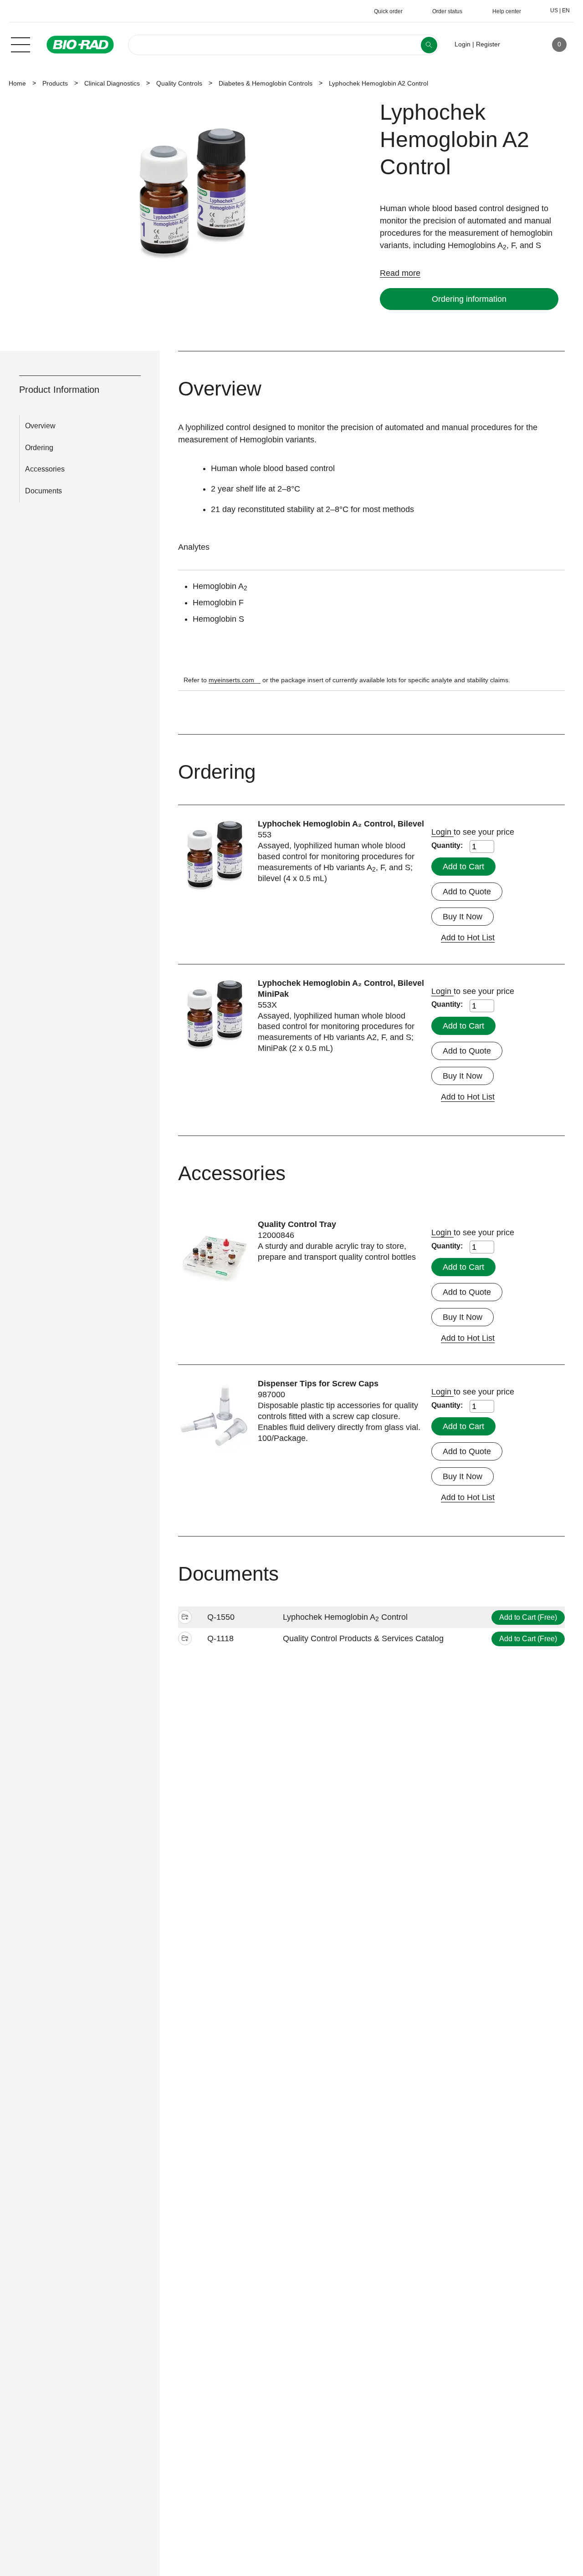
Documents (43, 491)
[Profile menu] (520, 45)
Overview (40, 426)
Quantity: (447, 845)
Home (17, 83)
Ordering (39, 448)
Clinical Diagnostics (112, 83)
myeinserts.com (231, 680)
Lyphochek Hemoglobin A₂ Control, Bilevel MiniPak (341, 989)
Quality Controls (179, 83)
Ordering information (469, 299)
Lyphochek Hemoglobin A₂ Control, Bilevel (341, 824)
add (185, 1618)
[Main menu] (20, 44)
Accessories (45, 469)
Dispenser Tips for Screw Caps (318, 1384)
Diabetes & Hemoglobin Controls (266, 83)
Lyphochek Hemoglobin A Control (345, 1617)
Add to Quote (467, 892)
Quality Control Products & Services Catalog (363, 1638)
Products (55, 83)
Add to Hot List (468, 938)
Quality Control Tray (297, 1224)
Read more (400, 273)
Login (442, 832)
